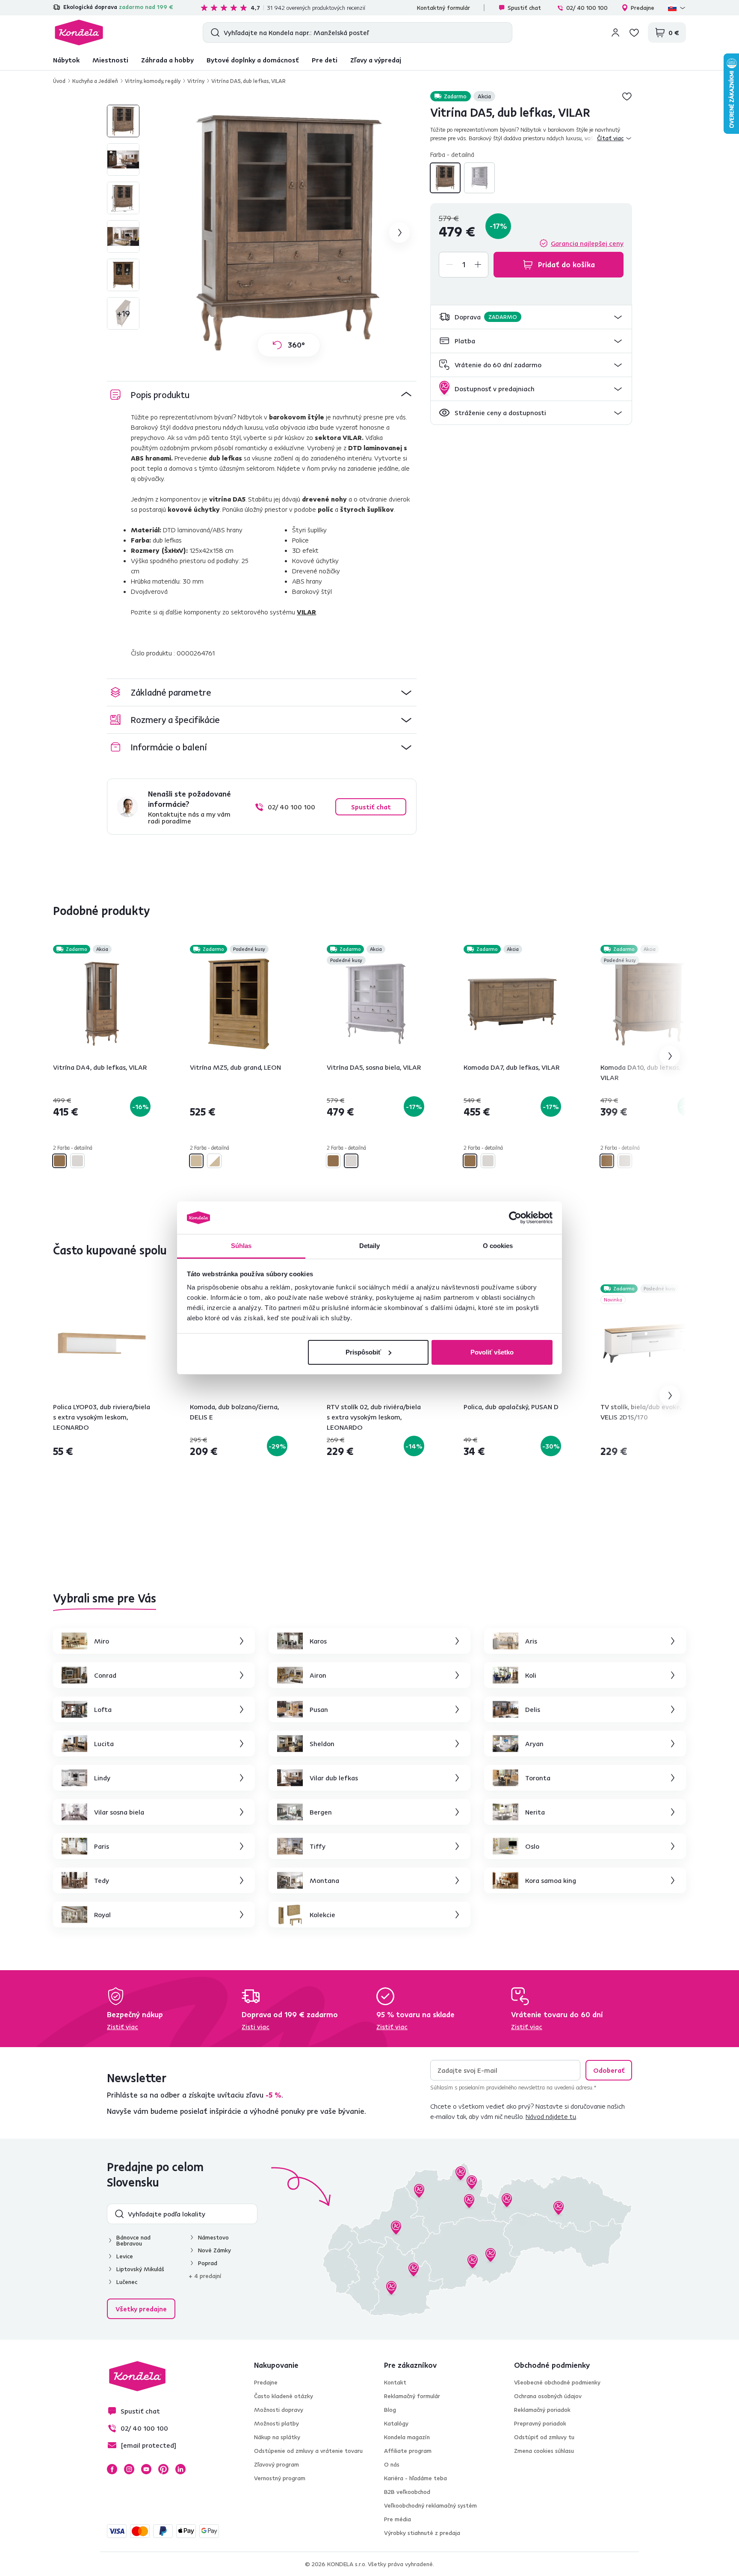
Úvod (59, 81)
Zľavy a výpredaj (376, 60)
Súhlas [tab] (241, 1246)
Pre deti (325, 60)
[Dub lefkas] (445, 178)
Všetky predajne (141, 2309)
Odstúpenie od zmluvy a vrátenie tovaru (308, 2451)
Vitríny (196, 81)
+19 (123, 313)
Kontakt (395, 2382)
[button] (531, 317)
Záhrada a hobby (167, 60)
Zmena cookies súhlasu (544, 2451)
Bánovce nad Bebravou (133, 2240)
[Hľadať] (213, 32)
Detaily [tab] (370, 1246)
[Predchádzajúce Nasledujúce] (102, 1004)
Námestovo (213, 2237)
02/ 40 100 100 (587, 8)
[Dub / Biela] (214, 1161)
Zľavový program (276, 2464)
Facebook (112, 2469)
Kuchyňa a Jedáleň (95, 81)
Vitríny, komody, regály (153, 81)
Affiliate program (408, 2451)
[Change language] (677, 8)
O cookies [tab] (498, 1246)
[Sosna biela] (479, 178)
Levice (125, 2256)
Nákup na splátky (277, 2437)
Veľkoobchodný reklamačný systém (430, 2505)
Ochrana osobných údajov (548, 2396)
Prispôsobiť (363, 1352)
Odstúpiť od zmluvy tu (544, 2437)
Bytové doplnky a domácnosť (253, 60)
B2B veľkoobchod (407, 2492)
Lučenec (127, 2282)
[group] (289, 233)
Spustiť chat (524, 8)
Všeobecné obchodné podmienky (557, 2382)
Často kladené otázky (284, 2396)
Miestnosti (110, 60)
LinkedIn (180, 2469)
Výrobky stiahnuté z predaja (422, 2533)
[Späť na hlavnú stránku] (79, 32)
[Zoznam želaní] (634, 32)
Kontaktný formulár (443, 8)
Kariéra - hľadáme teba (415, 2478)
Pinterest (163, 2469)
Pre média (398, 2519)
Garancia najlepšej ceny (587, 243)
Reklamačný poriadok (542, 2410)
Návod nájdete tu (551, 2116)
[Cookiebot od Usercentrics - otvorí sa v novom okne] (515, 1218)
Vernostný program (280, 2478)
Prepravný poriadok (540, 2423)
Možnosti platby (276, 2423)
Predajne (643, 8)
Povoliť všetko (492, 1352)
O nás (392, 2464)
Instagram (129, 2469)
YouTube (146, 2469)
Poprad (208, 2263)
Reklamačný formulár (412, 2396)
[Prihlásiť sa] (615, 32)
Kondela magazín (407, 2437)
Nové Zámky (214, 2250)
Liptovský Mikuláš (140, 2269)
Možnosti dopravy (279, 2410)
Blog (390, 2410)
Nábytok (66, 60)
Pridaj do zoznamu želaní (627, 96)
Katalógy (396, 2423)
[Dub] (196, 1161)
